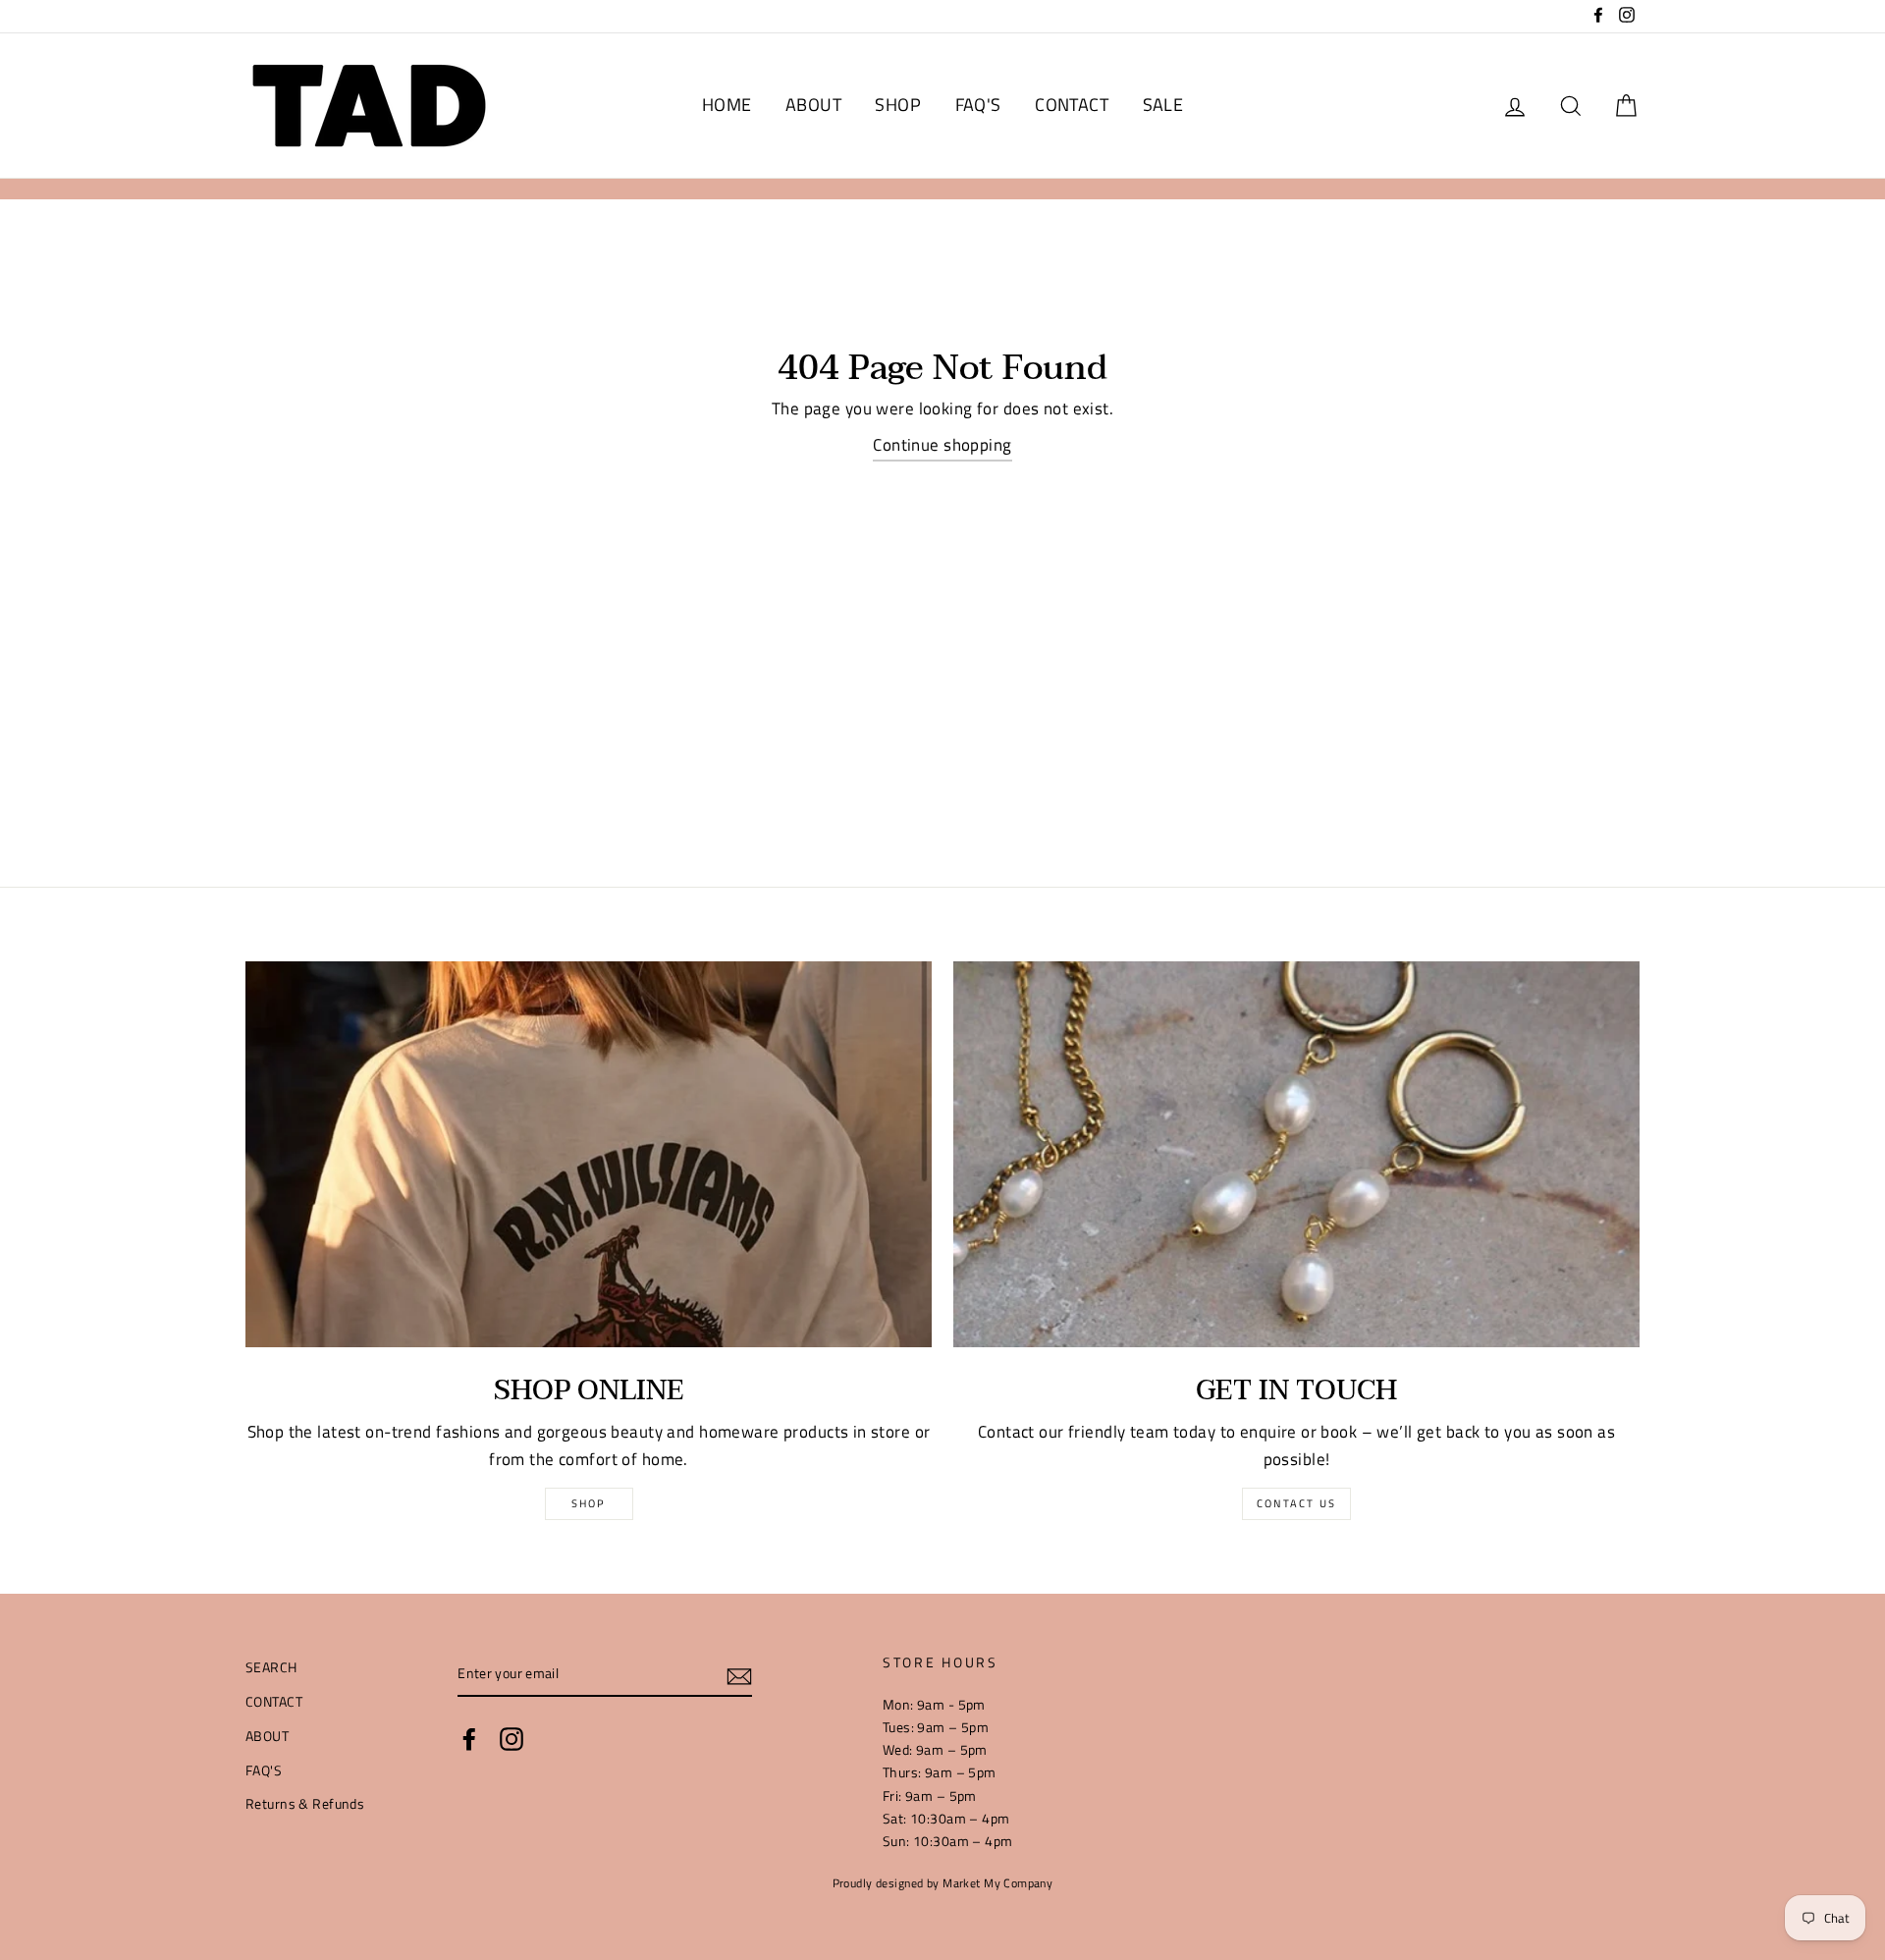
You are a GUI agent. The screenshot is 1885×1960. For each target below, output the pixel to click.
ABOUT (813, 105)
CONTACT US (1296, 1503)
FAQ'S (978, 105)
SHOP (898, 105)
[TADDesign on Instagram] (512, 1738)
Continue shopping (942, 445)
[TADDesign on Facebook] (469, 1738)
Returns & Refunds (305, 1804)
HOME (727, 105)
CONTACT (1072, 105)
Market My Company (997, 1883)
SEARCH (271, 1667)
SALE (1163, 105)
